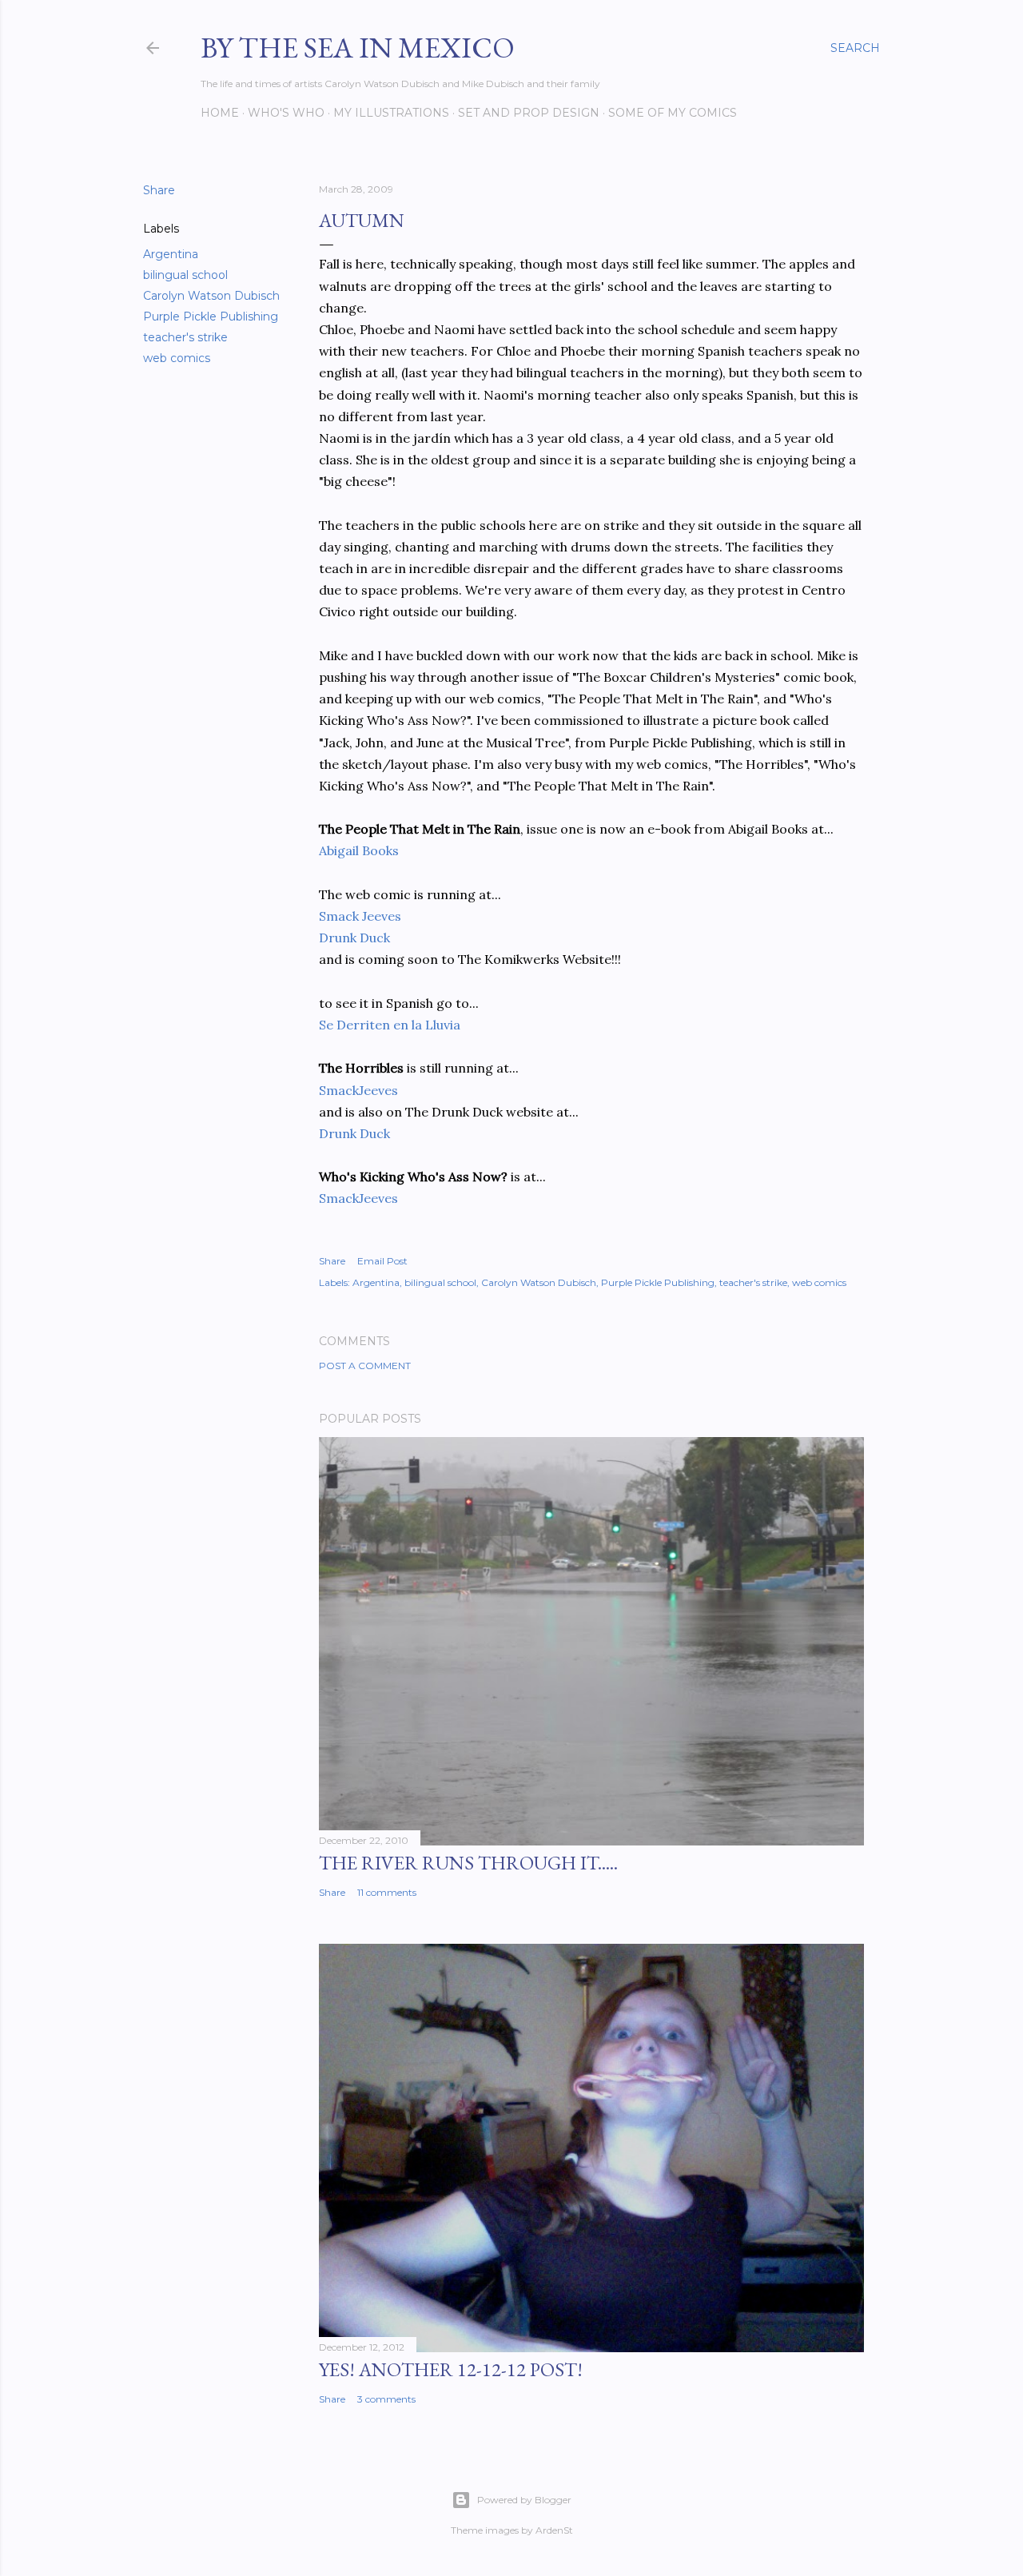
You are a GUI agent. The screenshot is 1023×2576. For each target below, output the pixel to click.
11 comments (387, 1892)
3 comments (386, 2399)
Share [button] (159, 190)
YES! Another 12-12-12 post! (451, 2369)
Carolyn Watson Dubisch (211, 296)
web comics (177, 358)
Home (220, 113)
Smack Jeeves (360, 916)
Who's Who (286, 113)
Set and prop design (529, 113)
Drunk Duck (354, 938)
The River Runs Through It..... (468, 1863)
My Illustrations (391, 113)
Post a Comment (365, 1366)
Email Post (382, 1261)
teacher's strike (185, 337)
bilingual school (185, 275)
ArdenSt (554, 2530)
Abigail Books (359, 850)
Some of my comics (673, 113)
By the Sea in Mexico (358, 48)
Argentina (171, 254)
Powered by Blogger (524, 2500)
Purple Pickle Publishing (211, 317)
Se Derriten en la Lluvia (390, 1025)
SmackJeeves (358, 1090)
